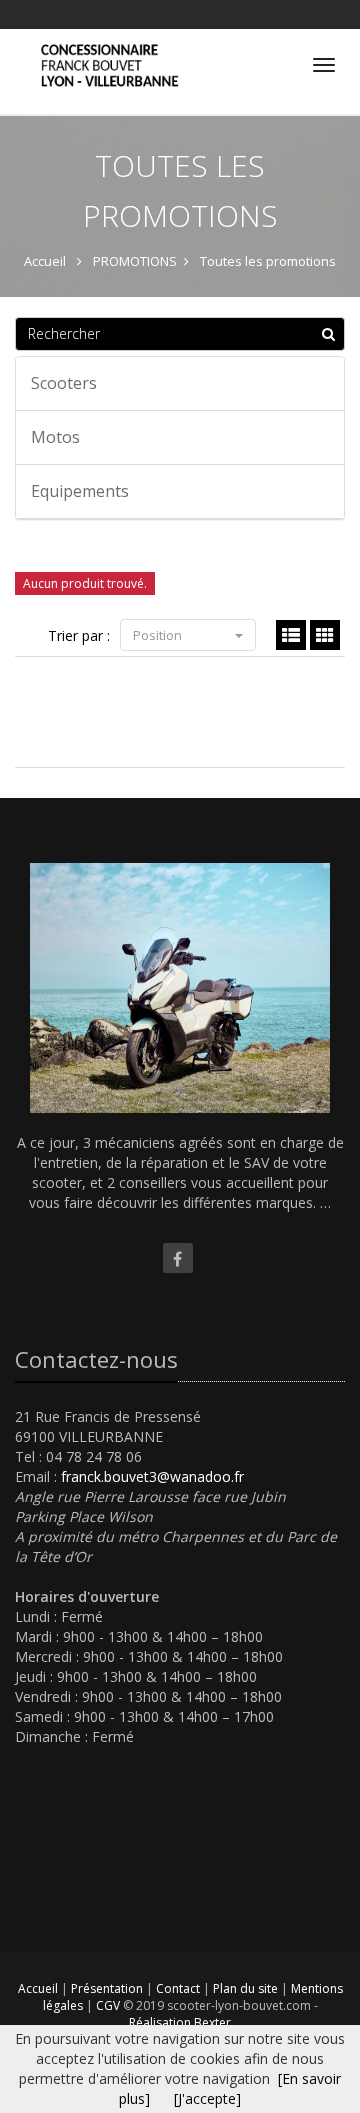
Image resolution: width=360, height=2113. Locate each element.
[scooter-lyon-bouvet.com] (107, 49)
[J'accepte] (207, 2098)
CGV (109, 2005)
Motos (55, 437)
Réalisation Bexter (180, 2022)
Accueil (38, 1988)
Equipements (80, 491)
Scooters (64, 383)
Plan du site (247, 1988)
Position (159, 635)
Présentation (108, 1988)
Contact (179, 1988)
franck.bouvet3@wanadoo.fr (152, 1476)
